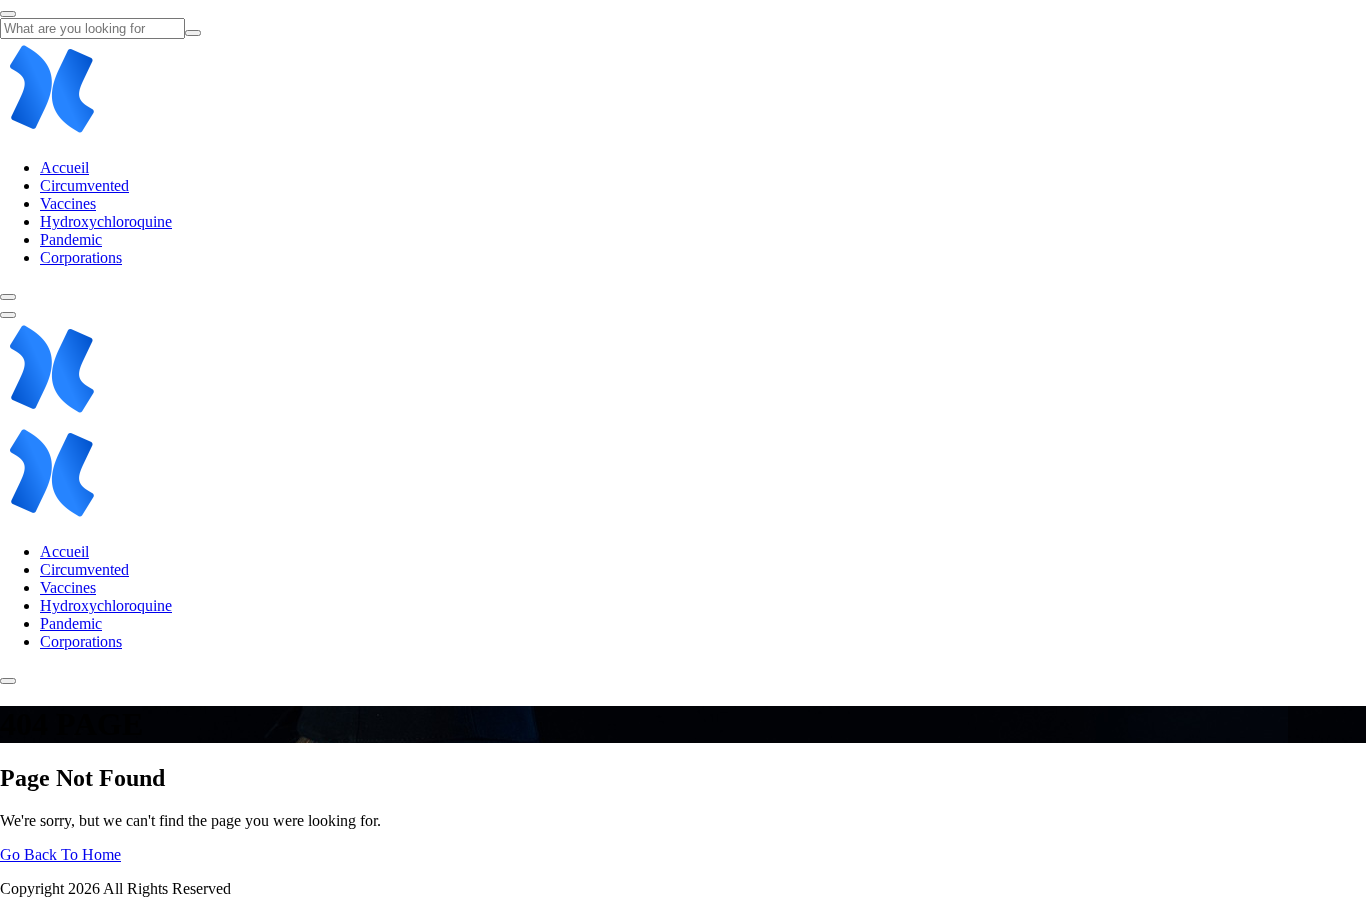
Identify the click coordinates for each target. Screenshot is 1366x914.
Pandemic (71, 239)
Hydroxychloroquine (106, 221)
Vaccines (68, 203)
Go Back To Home (60, 854)
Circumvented (84, 185)
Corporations (81, 257)
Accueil (64, 167)
